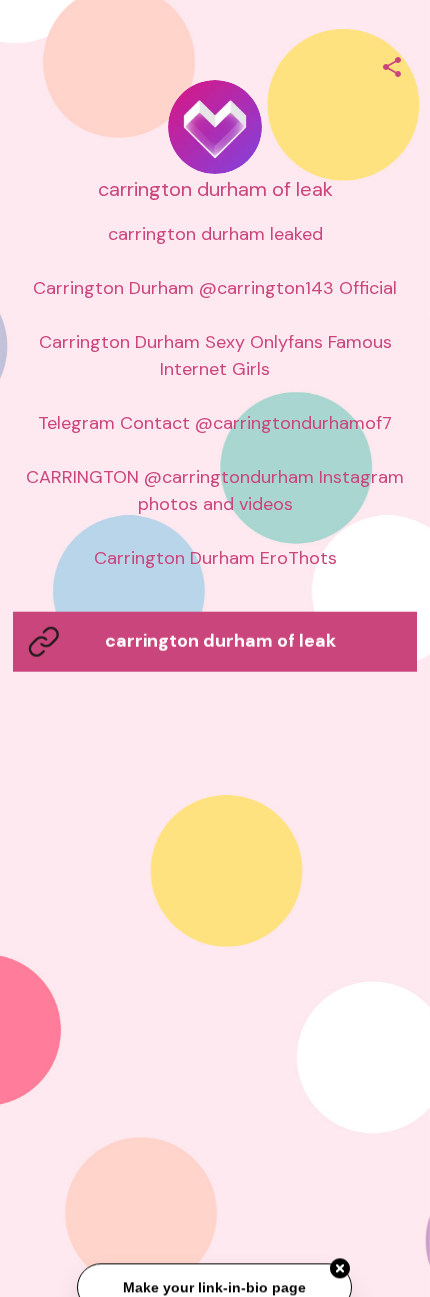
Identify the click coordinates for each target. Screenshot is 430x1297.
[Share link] (392, 64)
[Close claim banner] (341, 1269)
